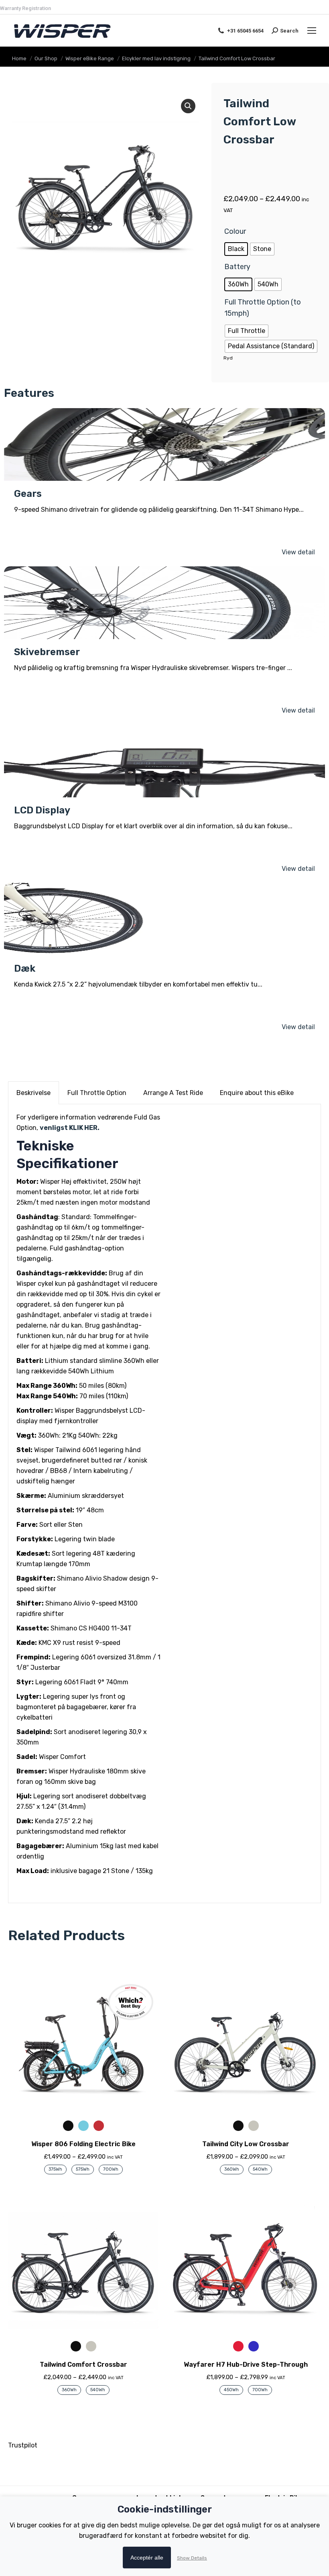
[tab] (34, 1093)
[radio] (236, 249)
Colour (235, 231)
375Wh (55, 2169)
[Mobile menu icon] (312, 31)
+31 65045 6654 (245, 31)
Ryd (228, 358)
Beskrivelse (34, 1093)
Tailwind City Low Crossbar (246, 2144)
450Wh (231, 2390)
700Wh (111, 2169)
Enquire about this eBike (257, 1093)
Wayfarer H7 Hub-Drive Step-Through (246, 2365)
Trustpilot (23, 2445)
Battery (237, 267)
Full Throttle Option (97, 1093)
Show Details (192, 2558)
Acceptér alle (147, 2558)
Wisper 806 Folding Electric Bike (83, 2144)
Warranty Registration (25, 8)
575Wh (83, 2169)
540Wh (260, 2169)
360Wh (232, 2169)
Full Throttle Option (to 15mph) (263, 308)
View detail (298, 552)
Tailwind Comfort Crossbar (83, 2365)
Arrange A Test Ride (173, 1093)
